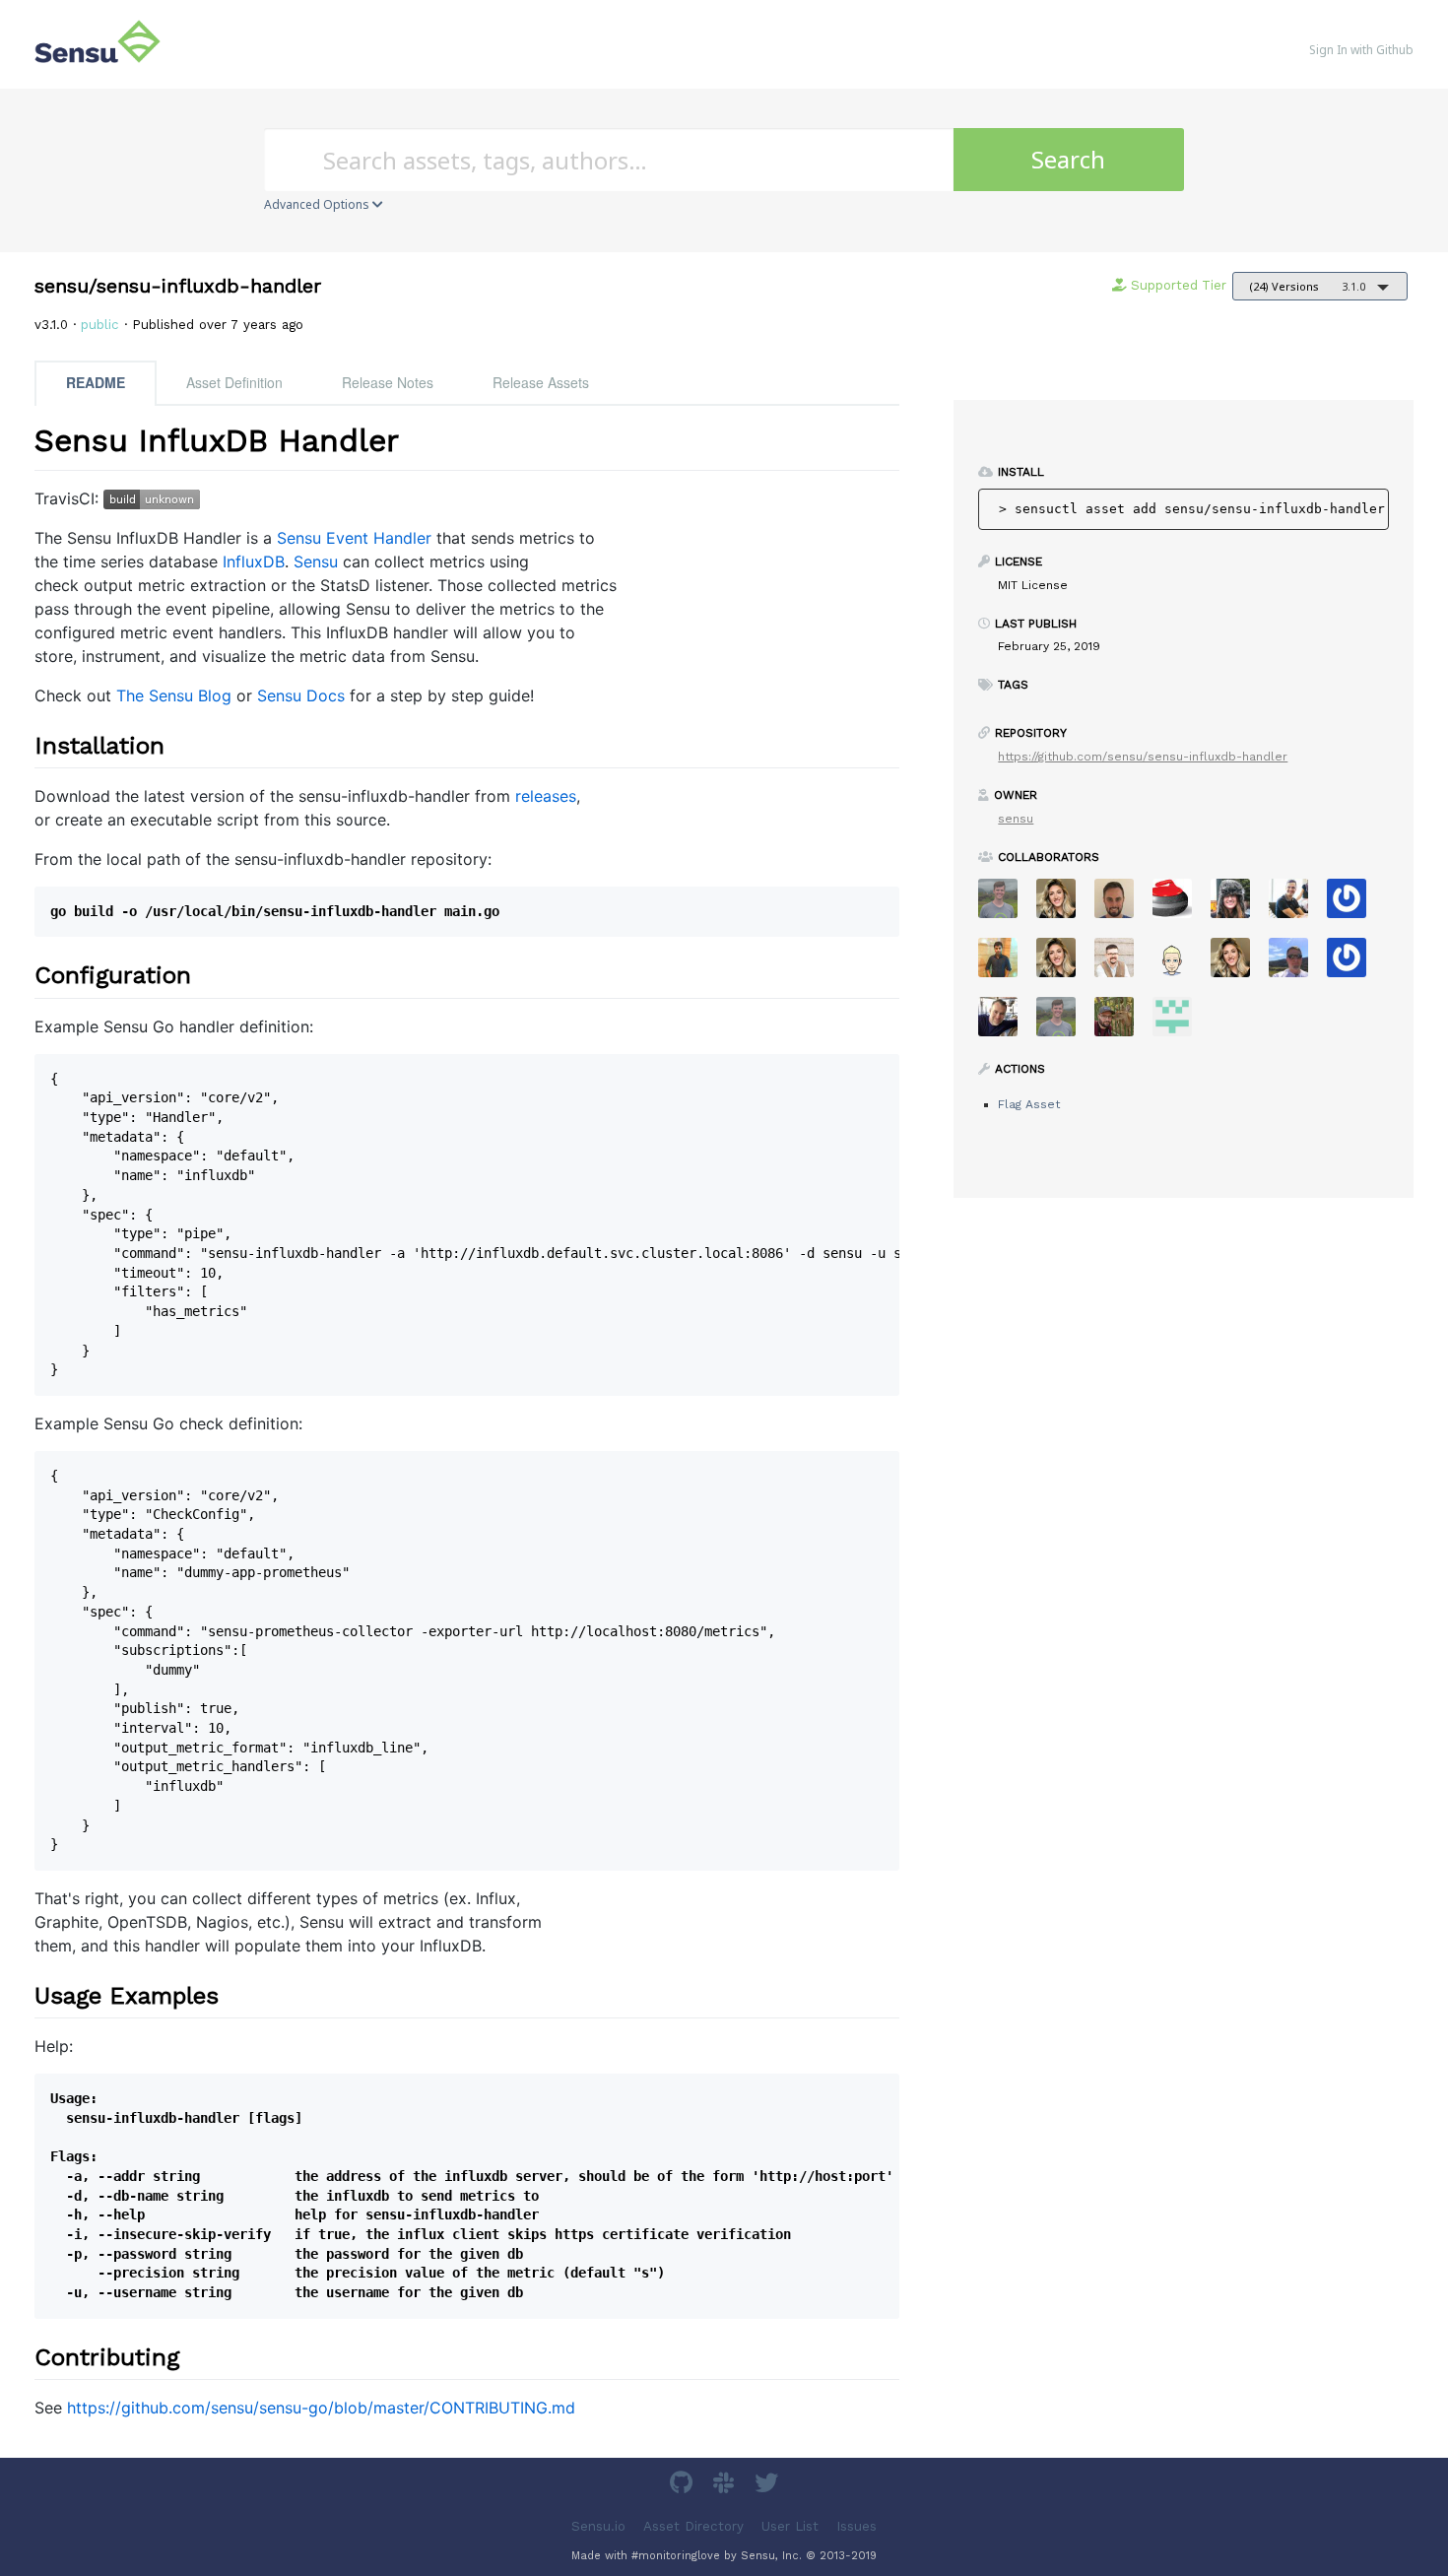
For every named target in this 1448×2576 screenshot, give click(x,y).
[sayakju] (1005, 964)
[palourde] (1296, 905)
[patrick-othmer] (1354, 964)
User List (790, 2525)
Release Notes (388, 382)
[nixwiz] (1296, 964)
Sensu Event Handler (354, 538)
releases (546, 796)
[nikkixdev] (1063, 964)
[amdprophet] (1121, 1023)
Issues (856, 2525)
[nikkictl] (1238, 964)
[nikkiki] (1063, 905)
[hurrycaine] (1005, 1023)
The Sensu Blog (174, 695)
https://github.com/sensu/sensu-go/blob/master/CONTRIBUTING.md (321, 2408)
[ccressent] (1121, 905)
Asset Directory (693, 2525)
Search (1068, 159)
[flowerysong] (1354, 905)
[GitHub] (684, 2486)
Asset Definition (234, 382)
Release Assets (541, 382)
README (96, 382)
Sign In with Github (1361, 50)
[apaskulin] (1238, 905)
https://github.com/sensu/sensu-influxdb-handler (1143, 757)
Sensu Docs (301, 695)
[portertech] (1063, 1023)
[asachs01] (1121, 964)
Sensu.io (598, 2525)
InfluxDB (254, 561)
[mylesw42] (1180, 964)
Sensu (316, 561)
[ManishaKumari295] (1180, 1023)
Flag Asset (1029, 1104)
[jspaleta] (1180, 905)
